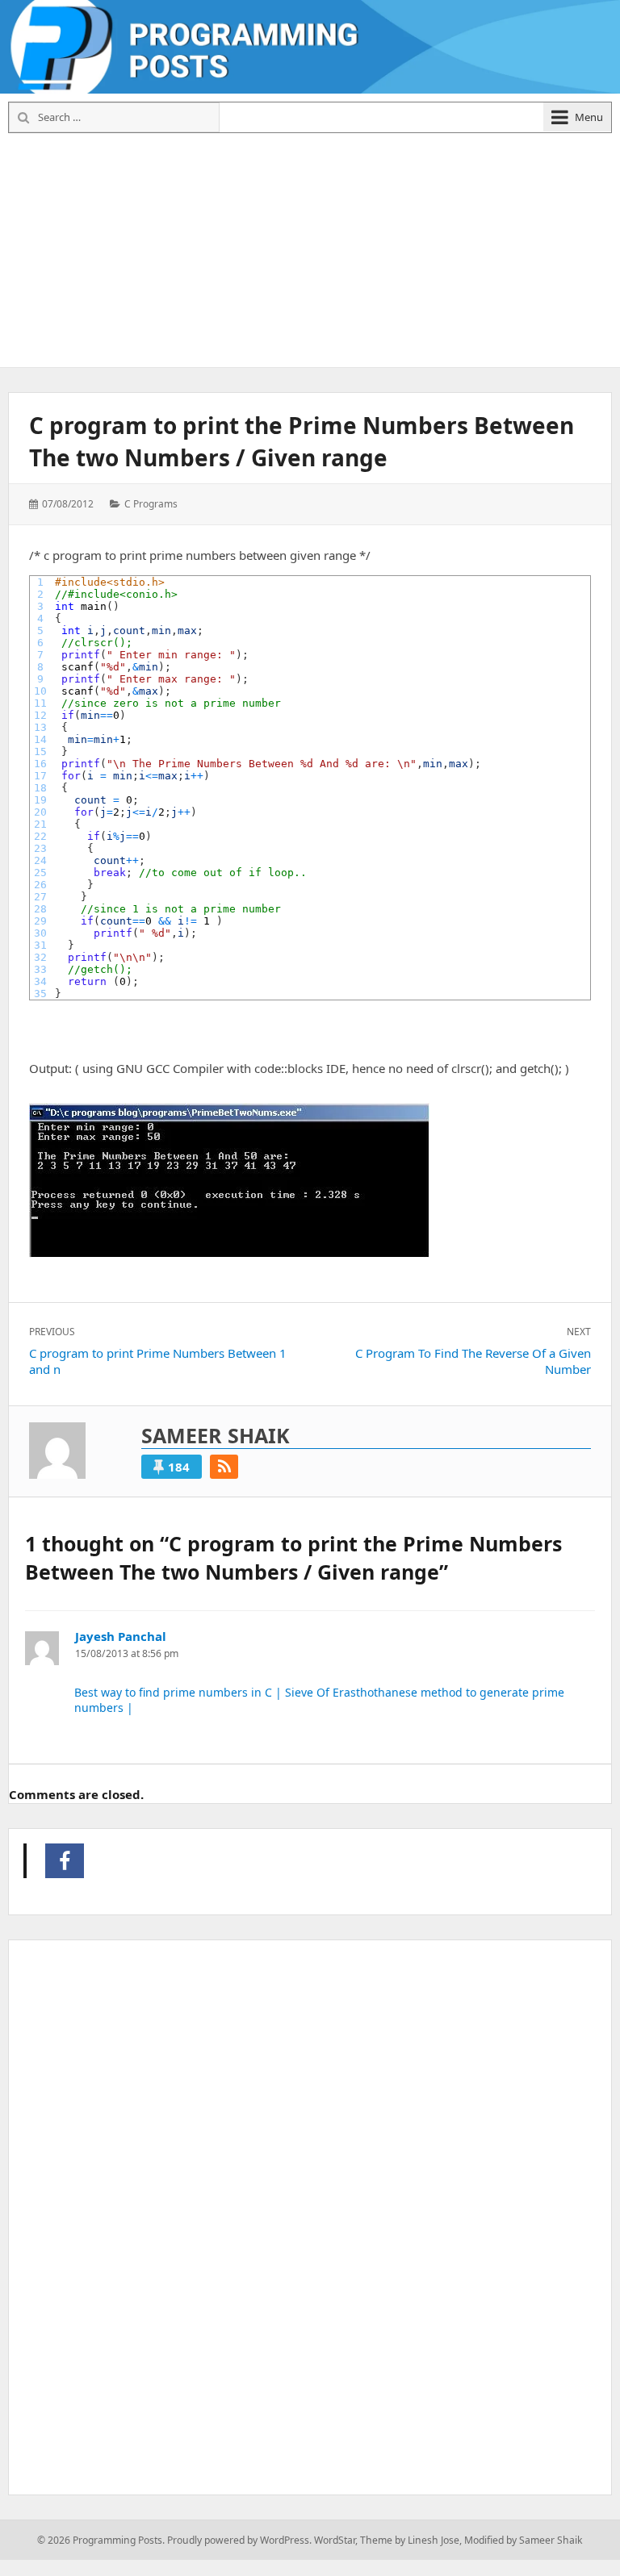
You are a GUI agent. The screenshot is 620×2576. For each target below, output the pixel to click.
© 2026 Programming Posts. (101, 2540)
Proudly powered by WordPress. (239, 2540)
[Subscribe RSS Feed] (224, 1467)
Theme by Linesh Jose (410, 2540)
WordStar (335, 2540)
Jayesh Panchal (121, 1636)
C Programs (151, 504)
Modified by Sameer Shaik (524, 2540)
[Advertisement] (313, 248)
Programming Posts (65, 1861)
